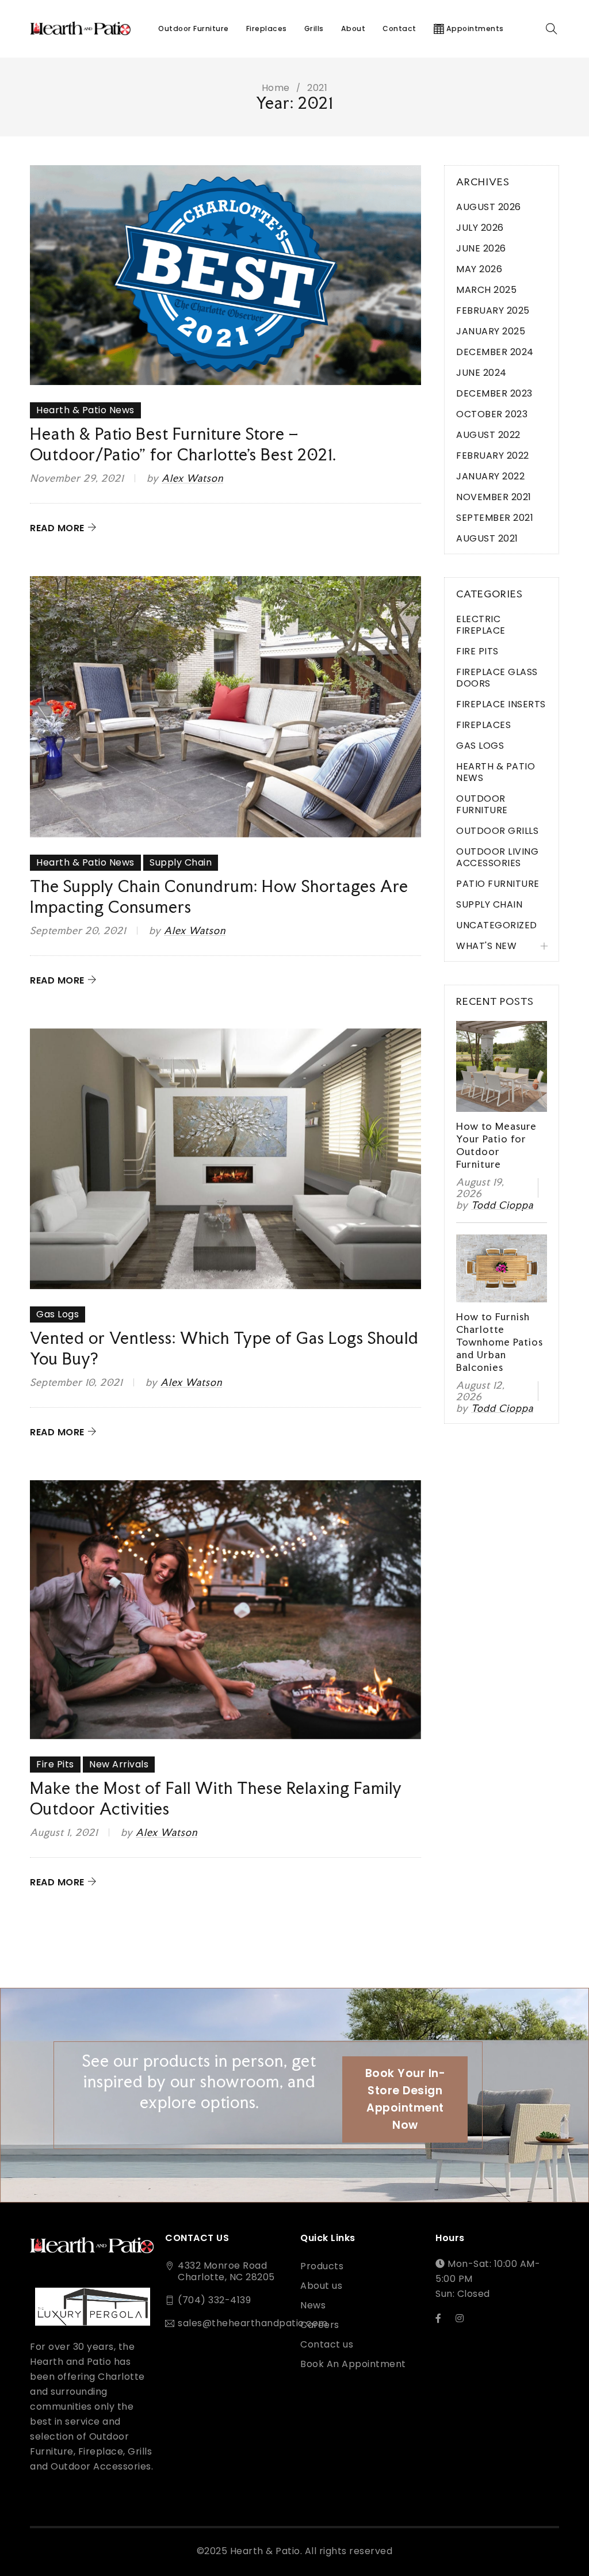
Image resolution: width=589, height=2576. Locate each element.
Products (322, 2266)
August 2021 (487, 538)
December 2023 (494, 393)
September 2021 (495, 518)
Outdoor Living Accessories (497, 857)
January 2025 (491, 331)
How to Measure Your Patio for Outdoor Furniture (496, 1145)
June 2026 (481, 248)
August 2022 (488, 435)
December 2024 (495, 352)
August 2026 (489, 207)
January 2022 (490, 476)
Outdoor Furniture (482, 804)
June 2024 (481, 373)
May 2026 (479, 269)
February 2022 (493, 456)
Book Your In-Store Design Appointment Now (406, 2099)
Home (276, 88)
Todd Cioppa (502, 1205)
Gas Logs (58, 1314)
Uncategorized (497, 925)
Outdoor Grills (497, 831)
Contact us (327, 2345)
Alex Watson (192, 478)
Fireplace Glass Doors (497, 678)
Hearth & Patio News (85, 410)
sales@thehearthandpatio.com (253, 2323)
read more (57, 528)
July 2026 (480, 228)
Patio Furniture (498, 884)
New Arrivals (119, 1764)
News (313, 2306)
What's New (486, 946)
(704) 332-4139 (214, 2300)
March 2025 (486, 290)
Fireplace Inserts (501, 704)
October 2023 (492, 414)
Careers (320, 2325)
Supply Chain (181, 862)
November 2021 (494, 497)
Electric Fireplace (481, 625)
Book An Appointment (353, 2364)
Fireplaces (483, 725)
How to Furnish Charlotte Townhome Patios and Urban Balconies (500, 1342)
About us (321, 2286)
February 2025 (493, 310)
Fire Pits (55, 1764)
